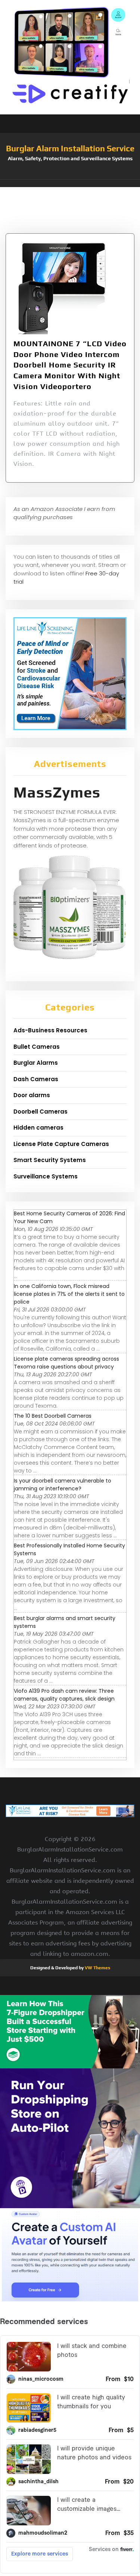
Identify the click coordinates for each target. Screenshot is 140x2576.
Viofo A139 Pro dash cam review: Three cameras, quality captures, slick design (64, 1695)
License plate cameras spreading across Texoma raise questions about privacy (66, 1363)
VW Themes (97, 1968)
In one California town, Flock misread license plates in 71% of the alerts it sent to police (69, 1294)
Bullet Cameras (37, 1047)
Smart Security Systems (50, 1160)
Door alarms (32, 1095)
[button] (70, 183)
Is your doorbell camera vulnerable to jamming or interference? (63, 1485)
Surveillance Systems (46, 1176)
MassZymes (57, 792)
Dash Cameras (36, 1079)
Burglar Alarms (36, 1063)
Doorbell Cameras (41, 1112)
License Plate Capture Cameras (61, 1144)
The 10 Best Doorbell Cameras (53, 1416)
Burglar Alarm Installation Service (70, 148)
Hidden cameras (38, 1128)
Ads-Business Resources (50, 1030)
